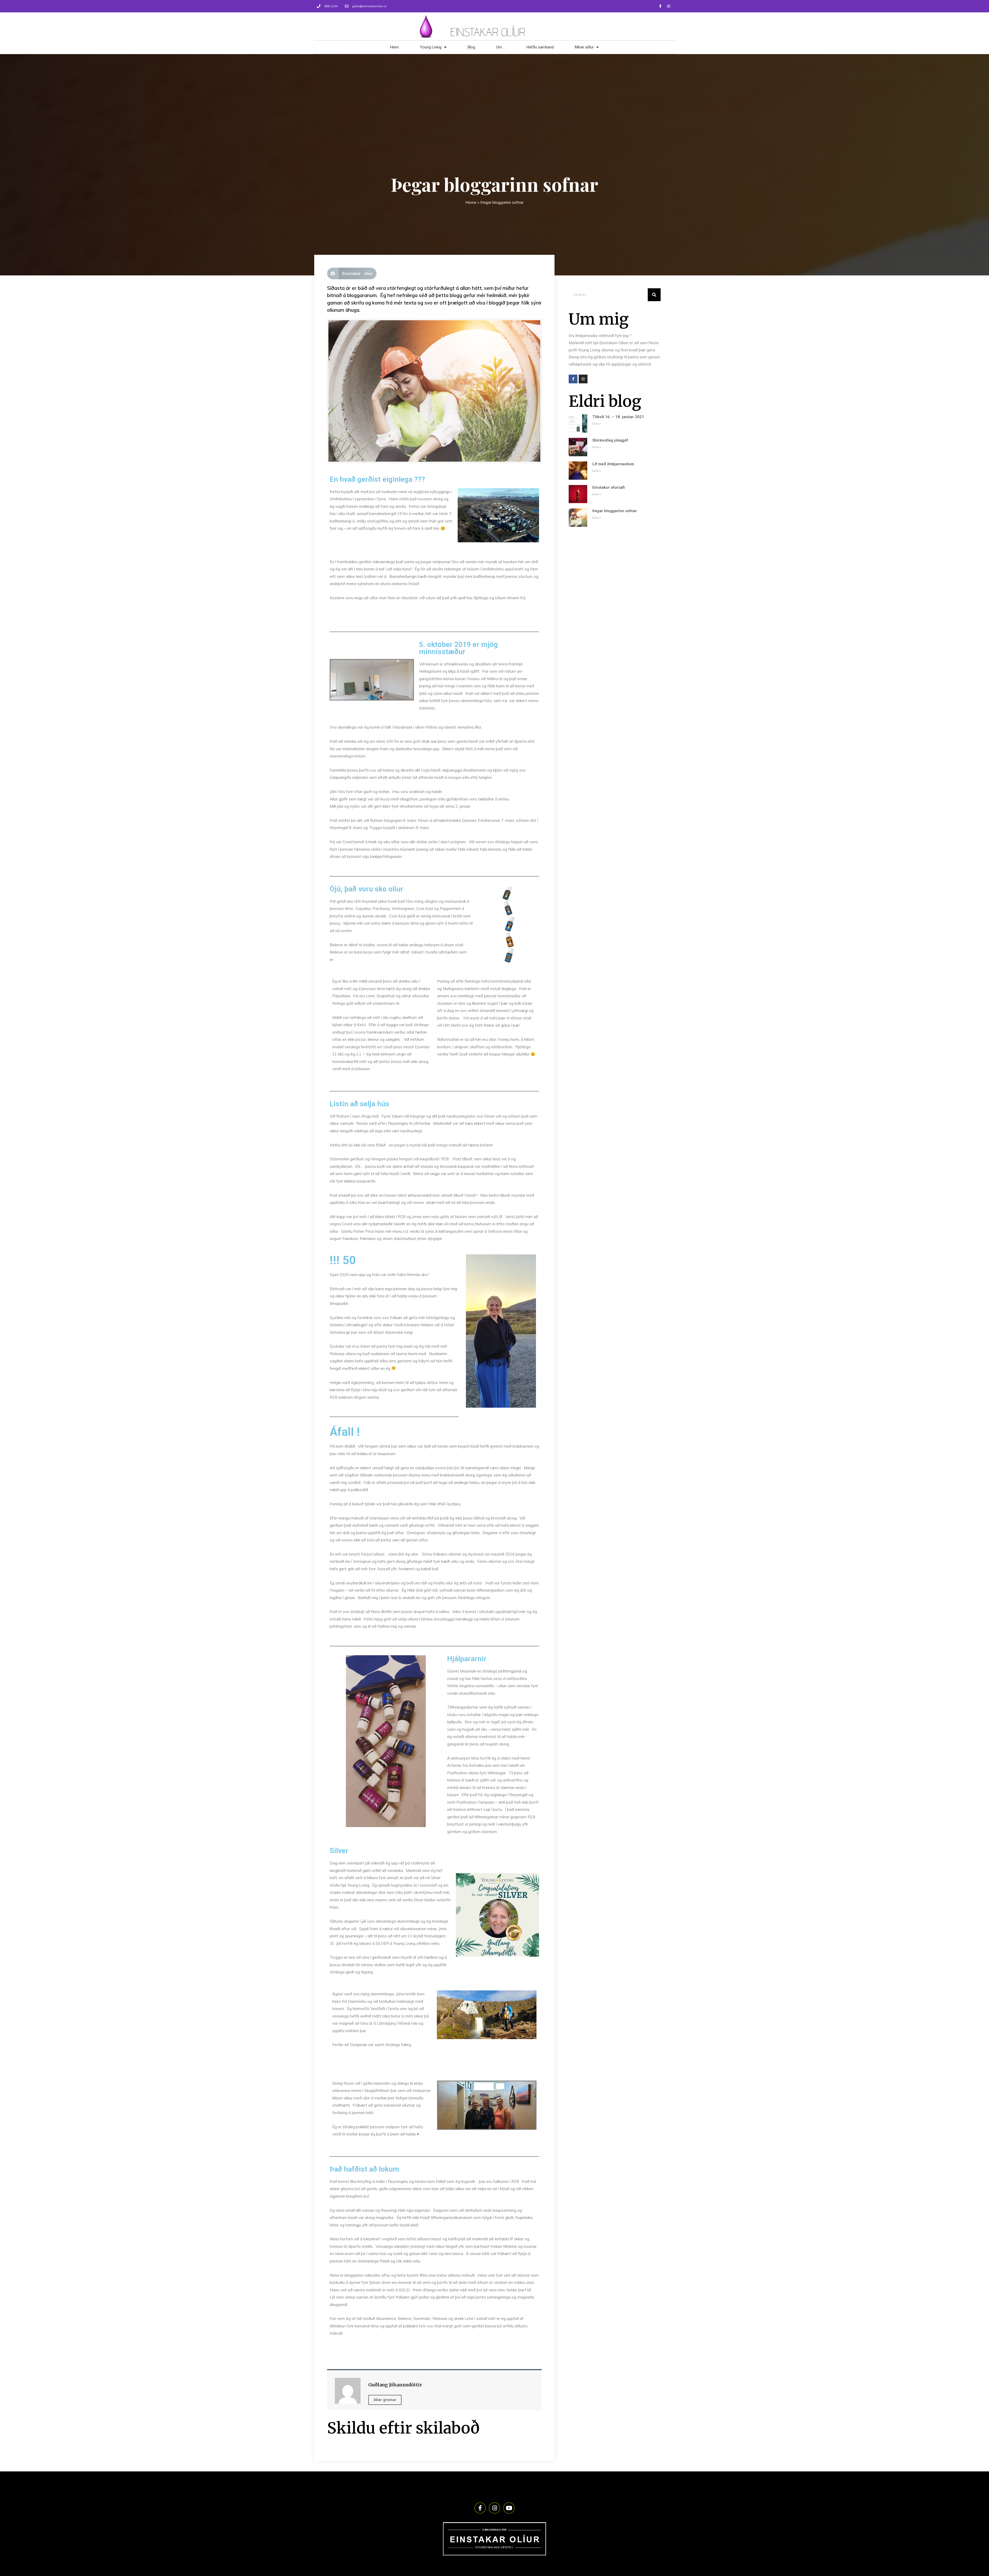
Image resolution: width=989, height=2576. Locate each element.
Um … (501, 47)
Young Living (431, 47)
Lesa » (597, 424)
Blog (471, 47)
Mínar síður (584, 47)
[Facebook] (660, 6)
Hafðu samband (540, 47)
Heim (395, 47)
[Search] (654, 295)
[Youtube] (509, 2508)
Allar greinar (385, 2400)
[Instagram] (669, 6)
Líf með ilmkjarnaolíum (613, 464)
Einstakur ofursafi (609, 487)
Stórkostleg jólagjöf (610, 440)
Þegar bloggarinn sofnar (615, 511)
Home (471, 202)
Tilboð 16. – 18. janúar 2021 (618, 417)
